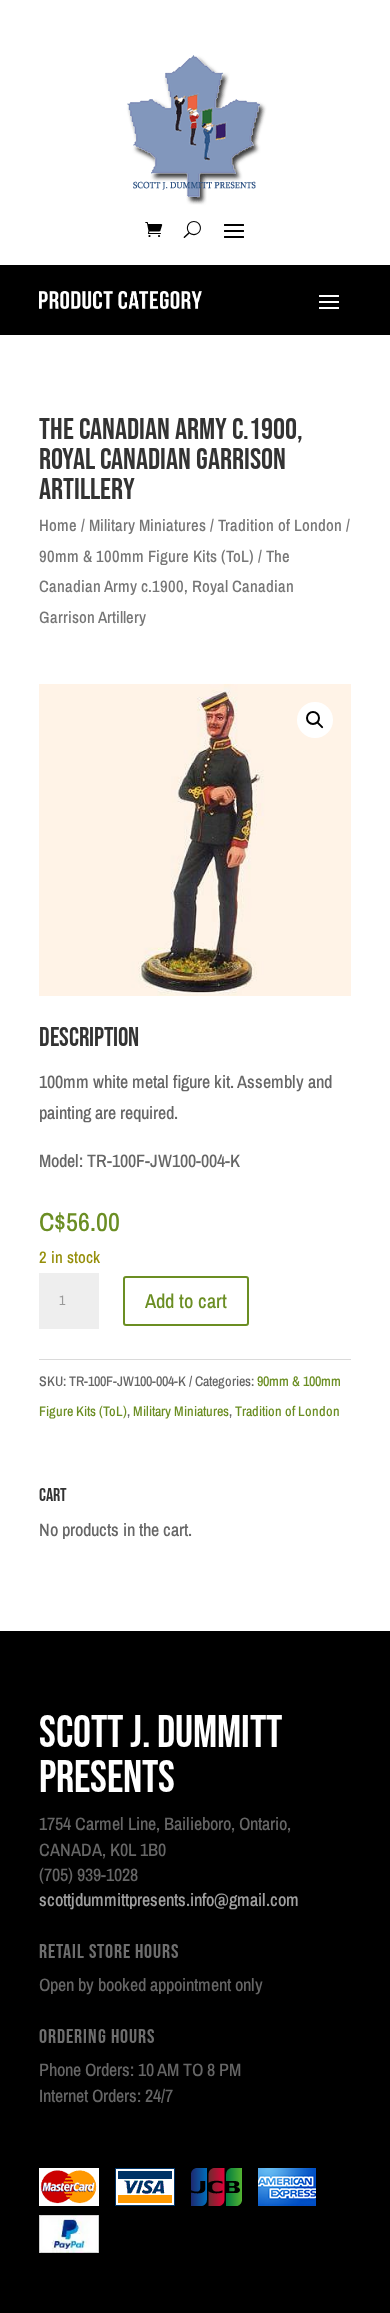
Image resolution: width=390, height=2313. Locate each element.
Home (58, 525)
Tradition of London (280, 525)
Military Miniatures (147, 525)
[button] (315, 720)
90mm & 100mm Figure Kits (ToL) (146, 556)
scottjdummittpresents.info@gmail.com (169, 1899)
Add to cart (186, 1300)
